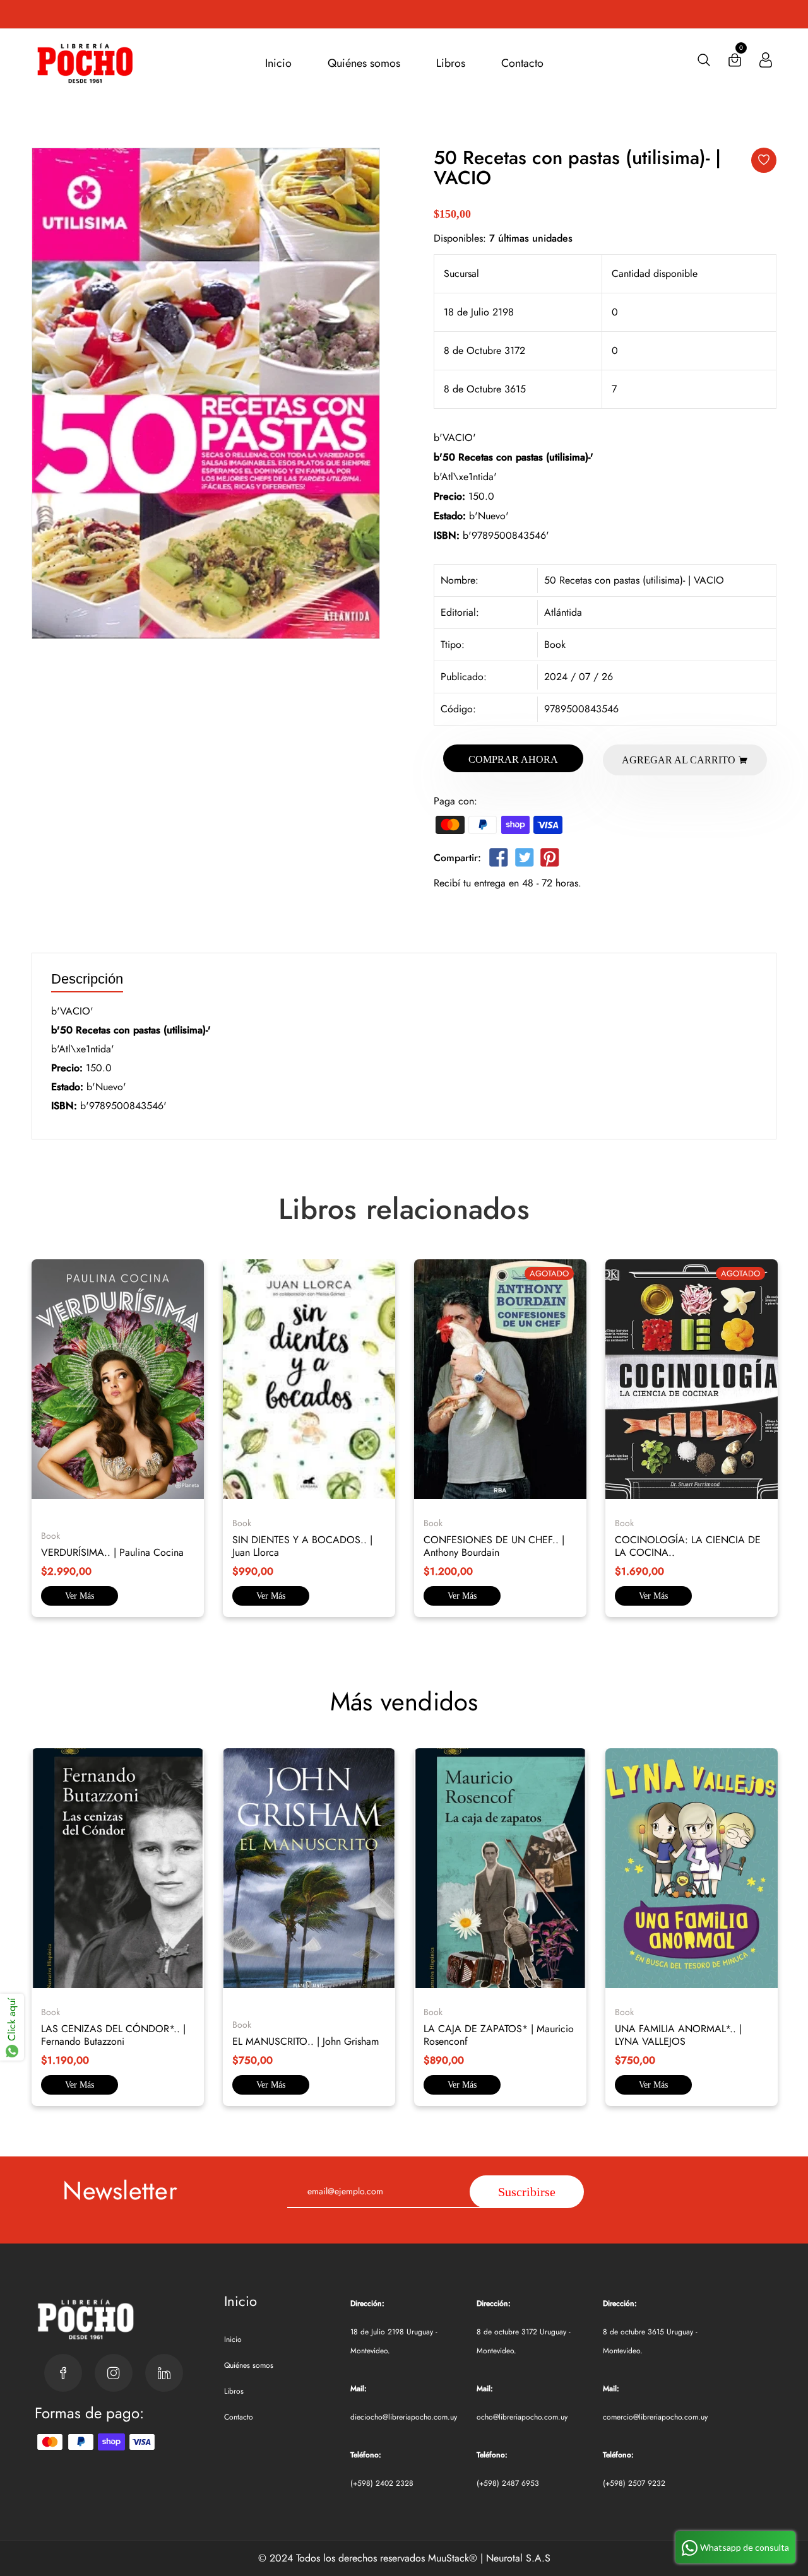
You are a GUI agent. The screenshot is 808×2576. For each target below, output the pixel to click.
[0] (735, 63)
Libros (451, 63)
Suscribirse (527, 2192)
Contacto (522, 63)
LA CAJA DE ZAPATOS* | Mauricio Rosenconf (499, 2035)
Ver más (80, 1596)
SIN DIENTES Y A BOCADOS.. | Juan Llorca (302, 1546)
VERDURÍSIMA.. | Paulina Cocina (112, 1552)
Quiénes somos (364, 63)
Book (555, 644)
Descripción (87, 979)
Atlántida (563, 612)
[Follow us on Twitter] (524, 860)
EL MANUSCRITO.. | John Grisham (306, 2041)
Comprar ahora (513, 759)
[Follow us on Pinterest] (550, 860)
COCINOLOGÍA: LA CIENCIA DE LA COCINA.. (688, 1546)
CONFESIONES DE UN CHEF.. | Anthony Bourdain (494, 1546)
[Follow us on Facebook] (499, 860)
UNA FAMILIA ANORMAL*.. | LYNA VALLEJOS (678, 2035)
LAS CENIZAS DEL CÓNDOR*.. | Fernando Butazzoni (113, 2035)
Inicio (278, 63)
